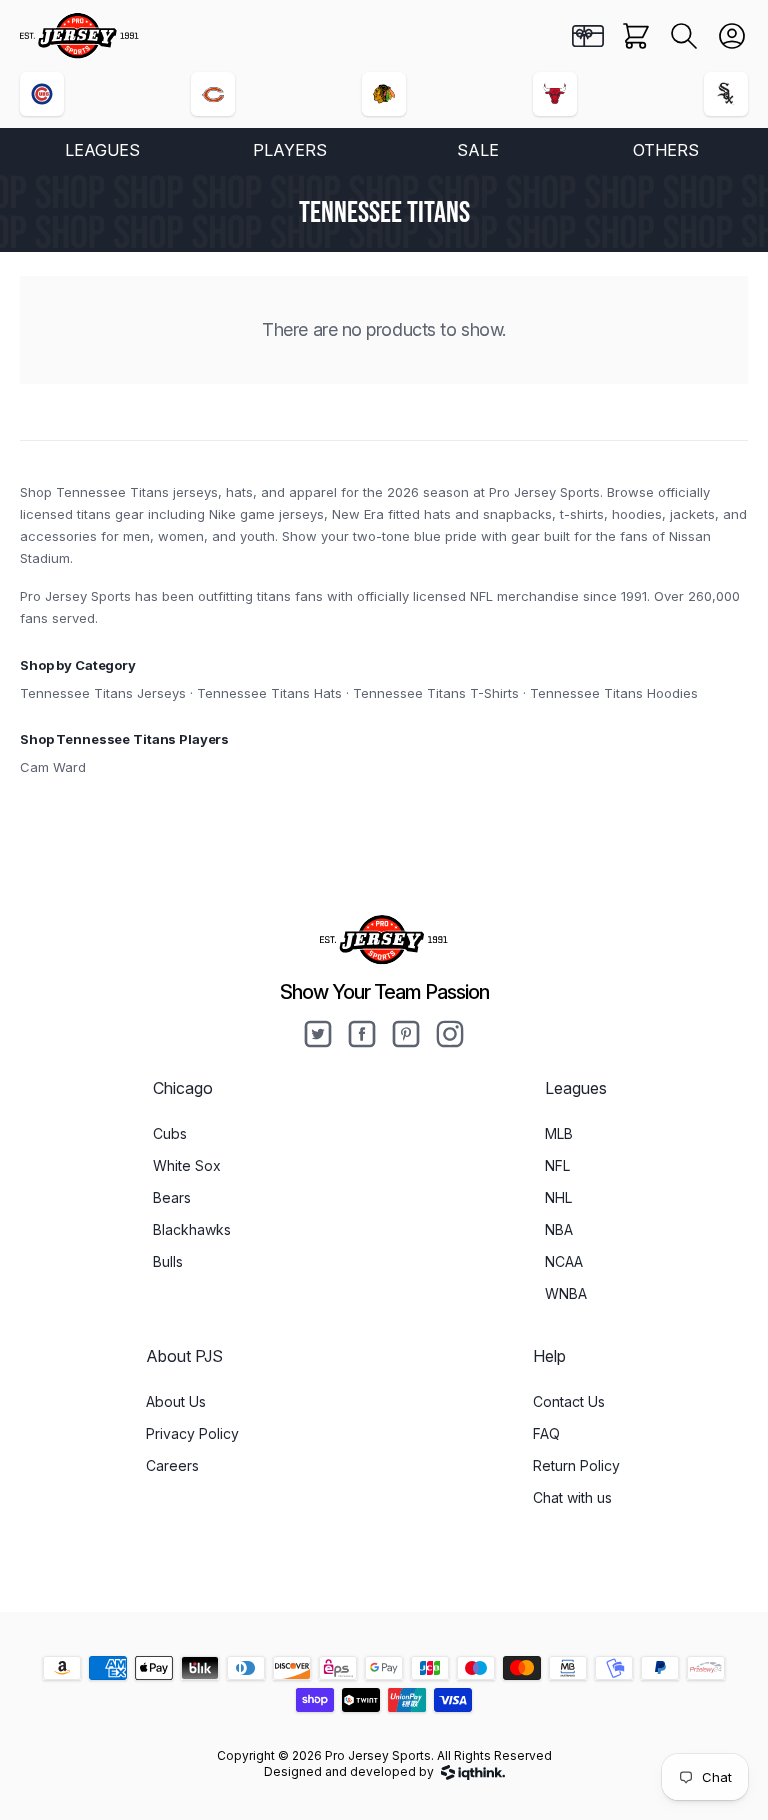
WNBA (566, 1293)
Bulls (168, 1261)
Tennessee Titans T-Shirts (436, 693)
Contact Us (569, 1401)
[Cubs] (42, 94)
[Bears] (213, 94)
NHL (558, 1197)
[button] (684, 36)
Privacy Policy (192, 1433)
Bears (172, 1197)
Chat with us (572, 1497)
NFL (557, 1165)
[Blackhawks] (384, 94)
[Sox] (726, 94)
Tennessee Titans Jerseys (103, 693)
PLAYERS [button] (290, 150)
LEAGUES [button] (102, 150)
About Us (176, 1401)
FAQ (546, 1433)
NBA (559, 1229)
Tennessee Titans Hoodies (614, 693)
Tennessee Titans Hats (269, 693)
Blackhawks (192, 1229)
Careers (172, 1465)
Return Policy (576, 1465)
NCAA (564, 1261)
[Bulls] (555, 94)
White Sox (187, 1165)
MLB (559, 1133)
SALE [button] (478, 150)
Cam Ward (53, 767)
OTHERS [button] (666, 150)
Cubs (170, 1133)
